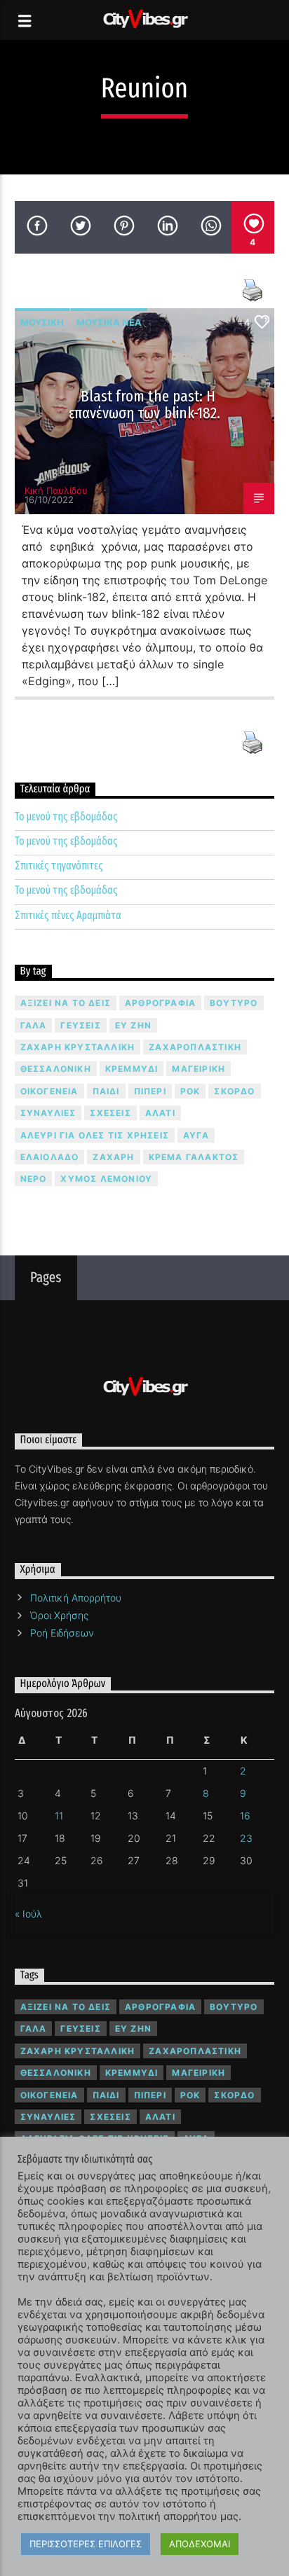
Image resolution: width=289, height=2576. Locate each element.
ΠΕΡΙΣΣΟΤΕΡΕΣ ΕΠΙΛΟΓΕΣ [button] (86, 2544)
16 (245, 1816)
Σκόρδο (234, 1091)
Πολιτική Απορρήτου (76, 1598)
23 (246, 1838)
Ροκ (190, 1091)
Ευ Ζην (133, 1025)
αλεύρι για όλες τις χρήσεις (95, 1135)
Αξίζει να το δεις (66, 1003)
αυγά (196, 1135)
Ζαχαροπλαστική (195, 1047)
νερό (34, 1179)
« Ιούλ (28, 1914)
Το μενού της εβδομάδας (66, 817)
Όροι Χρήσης (59, 1615)
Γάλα (34, 1025)
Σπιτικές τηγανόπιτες (59, 866)
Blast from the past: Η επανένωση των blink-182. (144, 405)
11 (59, 1816)
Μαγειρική (199, 1069)
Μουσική (42, 322)
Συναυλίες (48, 1113)
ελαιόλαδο (50, 1157)
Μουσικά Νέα (109, 322)
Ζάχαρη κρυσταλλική (78, 1047)
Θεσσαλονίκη (56, 1069)
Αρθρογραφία (160, 1003)
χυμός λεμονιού (106, 1179)
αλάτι (160, 1113)
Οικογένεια (49, 1091)
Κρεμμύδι (132, 1069)
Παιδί (106, 1091)
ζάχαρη (113, 1157)
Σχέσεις (110, 1113)
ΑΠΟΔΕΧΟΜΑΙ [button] (200, 2544)
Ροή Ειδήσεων (62, 1633)
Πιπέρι (150, 1091)
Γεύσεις (80, 1025)
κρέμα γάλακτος (194, 1157)
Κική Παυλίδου (56, 490)
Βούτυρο (234, 1003)
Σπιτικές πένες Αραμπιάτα (68, 915)
